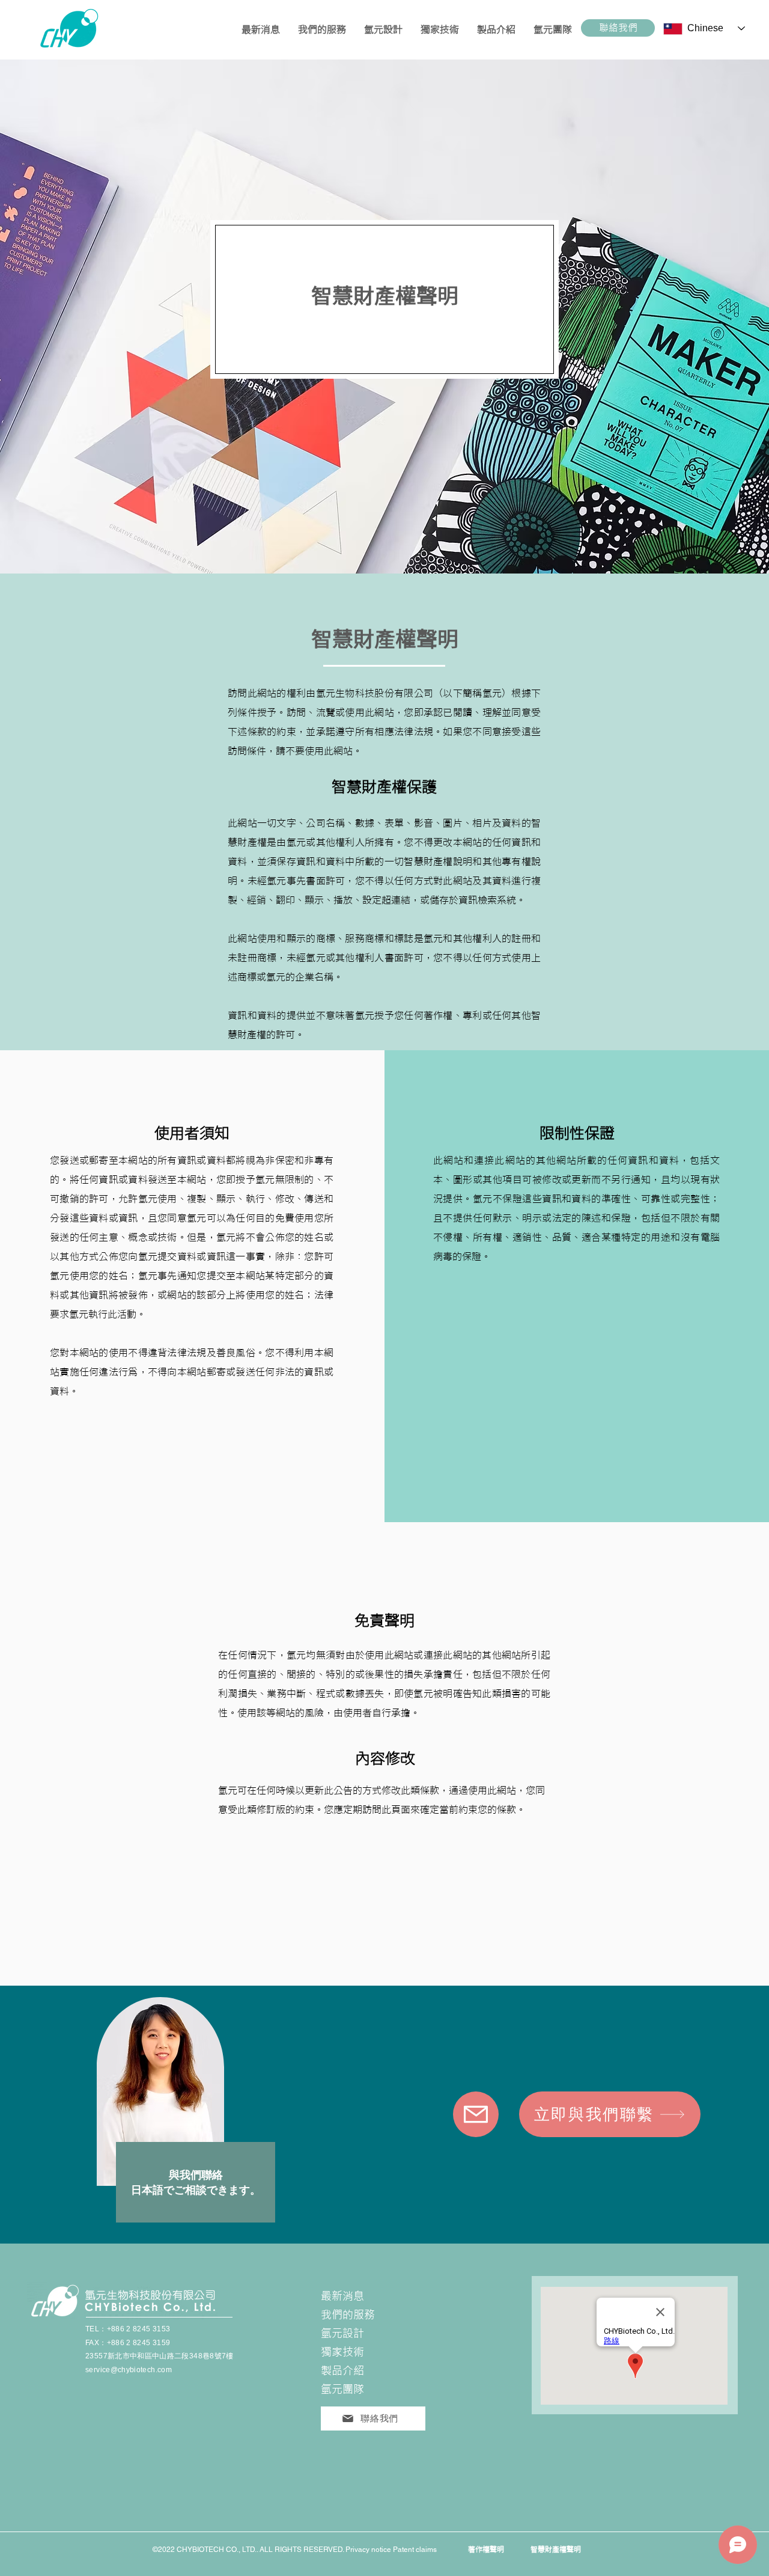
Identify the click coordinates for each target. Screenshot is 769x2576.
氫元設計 (342, 2333)
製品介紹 (342, 2371)
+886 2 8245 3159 (139, 2343)
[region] (192, 2114)
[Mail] (476, 2114)
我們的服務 (348, 2315)
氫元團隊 (342, 2389)
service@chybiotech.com (129, 2370)
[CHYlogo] (60, 28)
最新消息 (342, 2296)
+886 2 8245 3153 (139, 2329)
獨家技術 (342, 2352)
